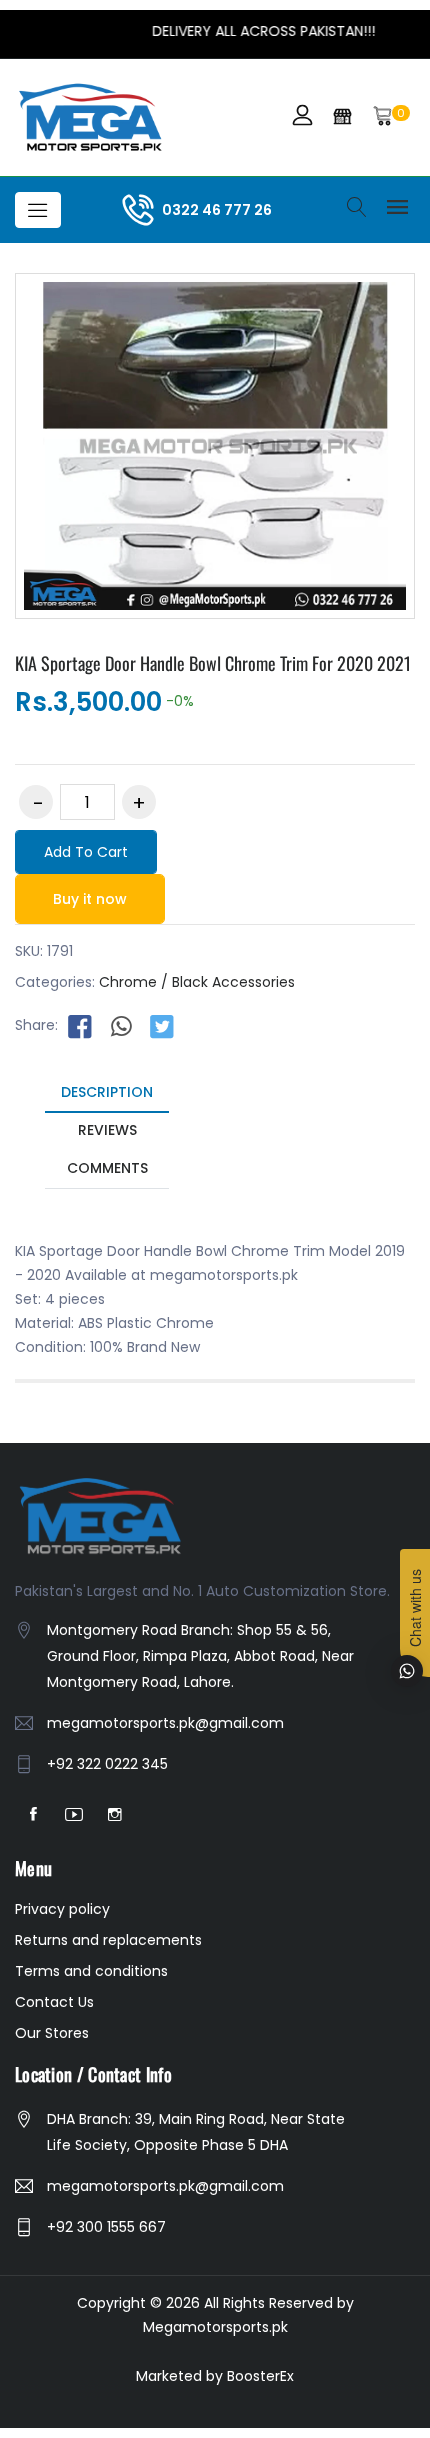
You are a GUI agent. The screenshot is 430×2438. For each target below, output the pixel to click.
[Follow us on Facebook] (80, 1026)
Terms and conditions (91, 1971)
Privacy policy (62, 1909)
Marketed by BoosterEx (215, 2376)
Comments (107, 1168)
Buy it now (90, 899)
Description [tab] (107, 1092)
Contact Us (54, 2002)
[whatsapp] (121, 1026)
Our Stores (52, 2033)
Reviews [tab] (107, 1130)
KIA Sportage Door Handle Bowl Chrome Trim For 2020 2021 (213, 663)
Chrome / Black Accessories (197, 982)
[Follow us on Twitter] (162, 1026)
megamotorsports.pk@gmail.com (165, 1723)
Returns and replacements (108, 1940)
